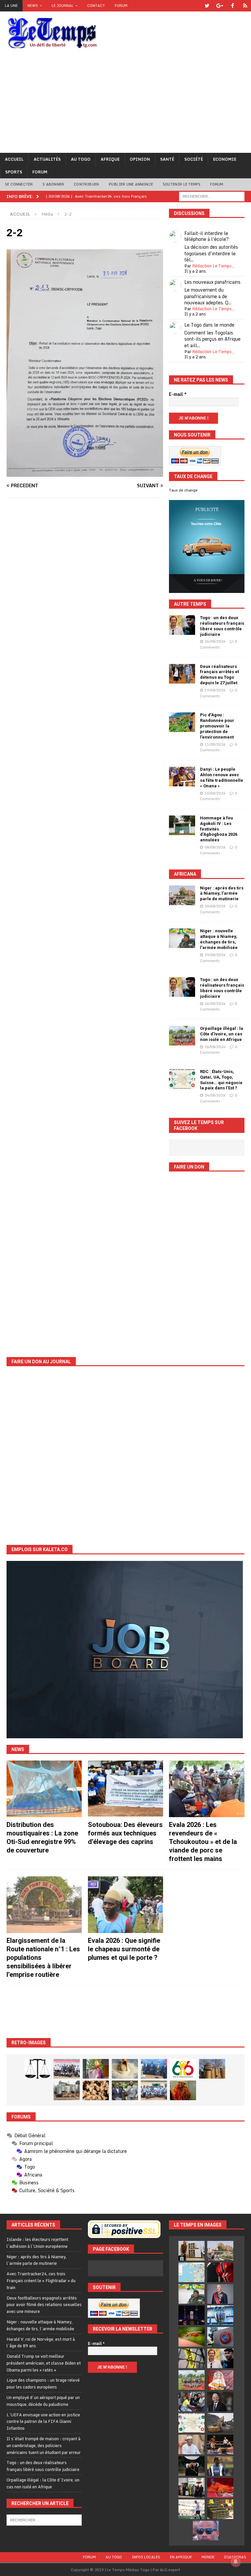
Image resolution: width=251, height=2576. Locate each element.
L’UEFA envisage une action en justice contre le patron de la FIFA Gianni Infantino (43, 2422)
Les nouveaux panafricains (212, 282)
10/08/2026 (215, 793)
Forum (121, 6)
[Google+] (220, 6)
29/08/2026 (215, 955)
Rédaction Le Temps (212, 266)
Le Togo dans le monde (209, 325)
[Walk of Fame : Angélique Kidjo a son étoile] (220, 2488)
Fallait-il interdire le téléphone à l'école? (207, 236)
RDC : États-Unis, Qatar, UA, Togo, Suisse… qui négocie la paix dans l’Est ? (221, 1080)
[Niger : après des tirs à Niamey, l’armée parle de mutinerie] (182, 895)
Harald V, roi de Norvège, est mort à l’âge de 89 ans (41, 2343)
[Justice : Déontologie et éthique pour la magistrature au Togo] (38, 2069)
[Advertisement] (125, 104)
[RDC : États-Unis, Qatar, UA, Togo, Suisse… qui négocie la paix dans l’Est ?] (182, 1079)
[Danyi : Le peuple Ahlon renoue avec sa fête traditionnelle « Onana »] (182, 777)
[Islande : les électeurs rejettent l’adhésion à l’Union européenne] (192, 2251)
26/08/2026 (215, 641)
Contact (96, 6)
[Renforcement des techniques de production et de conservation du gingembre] (96, 2090)
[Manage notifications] (236, 2562)
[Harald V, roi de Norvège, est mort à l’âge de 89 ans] (220, 2294)
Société (194, 159)
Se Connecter (19, 184)
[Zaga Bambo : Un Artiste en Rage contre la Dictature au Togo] (183, 2090)
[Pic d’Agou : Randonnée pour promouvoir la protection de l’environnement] (182, 722)
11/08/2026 (215, 744)
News (33, 6)
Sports (14, 172)
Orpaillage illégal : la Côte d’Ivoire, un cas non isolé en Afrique (222, 1034)
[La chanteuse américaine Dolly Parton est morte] (220, 2380)
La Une (11, 6)
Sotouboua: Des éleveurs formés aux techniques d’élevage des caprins (125, 1833)
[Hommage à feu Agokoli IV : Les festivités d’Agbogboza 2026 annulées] (182, 825)
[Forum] (245, 6)
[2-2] (85, 473)
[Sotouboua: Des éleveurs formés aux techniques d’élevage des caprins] (125, 1789)
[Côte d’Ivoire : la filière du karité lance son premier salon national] (192, 2488)
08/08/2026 (215, 847)
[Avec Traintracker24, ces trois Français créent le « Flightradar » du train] (192, 2272)
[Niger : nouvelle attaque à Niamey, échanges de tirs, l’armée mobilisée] (182, 938)
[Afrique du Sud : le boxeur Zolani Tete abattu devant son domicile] (220, 2444)
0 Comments (219, 644)
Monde (208, 2557)
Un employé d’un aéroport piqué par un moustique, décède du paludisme (43, 2401)
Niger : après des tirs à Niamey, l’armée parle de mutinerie (222, 894)
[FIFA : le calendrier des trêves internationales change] (220, 2402)
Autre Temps (190, 604)
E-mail (178, 394)
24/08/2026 (215, 1095)
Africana (185, 874)
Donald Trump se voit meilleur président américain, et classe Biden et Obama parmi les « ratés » (44, 2363)
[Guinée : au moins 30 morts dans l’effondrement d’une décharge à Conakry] (220, 2423)
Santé (167, 159)
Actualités (47, 159)
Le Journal (63, 6)
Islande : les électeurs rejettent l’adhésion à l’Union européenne (37, 2243)
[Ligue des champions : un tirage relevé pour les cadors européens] (220, 2315)
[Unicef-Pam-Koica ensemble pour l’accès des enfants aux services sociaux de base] (154, 2069)
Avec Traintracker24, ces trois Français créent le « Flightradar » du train (41, 2281)
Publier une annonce (131, 184)
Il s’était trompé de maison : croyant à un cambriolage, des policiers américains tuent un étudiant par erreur (44, 2445)
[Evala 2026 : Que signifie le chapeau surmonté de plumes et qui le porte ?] (125, 1905)
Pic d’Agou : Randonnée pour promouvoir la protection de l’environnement (217, 726)
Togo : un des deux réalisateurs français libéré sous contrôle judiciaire (222, 626)
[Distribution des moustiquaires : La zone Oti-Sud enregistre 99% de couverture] (44, 1789)
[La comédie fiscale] (125, 2090)
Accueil (14, 159)
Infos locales (146, 2557)
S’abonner (53, 184)
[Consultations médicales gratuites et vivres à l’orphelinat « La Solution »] (67, 2069)
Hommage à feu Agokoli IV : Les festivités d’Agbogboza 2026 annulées (219, 829)
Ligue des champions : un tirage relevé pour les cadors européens (43, 2383)
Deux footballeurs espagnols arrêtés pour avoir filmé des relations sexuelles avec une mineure (44, 2305)
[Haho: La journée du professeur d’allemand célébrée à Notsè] (154, 2090)
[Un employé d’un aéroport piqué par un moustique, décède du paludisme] (192, 2337)
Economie (225, 159)
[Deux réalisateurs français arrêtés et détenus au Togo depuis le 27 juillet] (182, 674)
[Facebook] (233, 6)
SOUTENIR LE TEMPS (182, 184)
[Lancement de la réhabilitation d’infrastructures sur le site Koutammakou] (212, 2069)
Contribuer (86, 184)
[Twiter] (207, 6)
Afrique (110, 159)
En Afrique (181, 2557)
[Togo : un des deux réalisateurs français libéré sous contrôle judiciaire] (182, 625)
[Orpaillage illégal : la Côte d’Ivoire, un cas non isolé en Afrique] (182, 1036)
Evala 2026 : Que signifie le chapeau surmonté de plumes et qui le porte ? (124, 1949)
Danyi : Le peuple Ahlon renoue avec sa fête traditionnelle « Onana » (222, 778)
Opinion (140, 159)
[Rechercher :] (212, 196)
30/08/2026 (215, 906)
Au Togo (81, 159)
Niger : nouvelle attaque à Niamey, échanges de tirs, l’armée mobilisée (219, 939)
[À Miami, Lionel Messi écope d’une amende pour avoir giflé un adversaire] (192, 2509)
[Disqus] (85, 595)
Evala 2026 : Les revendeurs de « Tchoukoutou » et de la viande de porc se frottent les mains (203, 1842)
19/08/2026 (215, 690)
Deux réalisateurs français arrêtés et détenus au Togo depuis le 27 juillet (219, 675)
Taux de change (183, 490)
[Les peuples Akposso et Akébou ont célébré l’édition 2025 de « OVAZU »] (125, 2069)
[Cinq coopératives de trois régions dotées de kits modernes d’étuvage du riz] (67, 2090)
